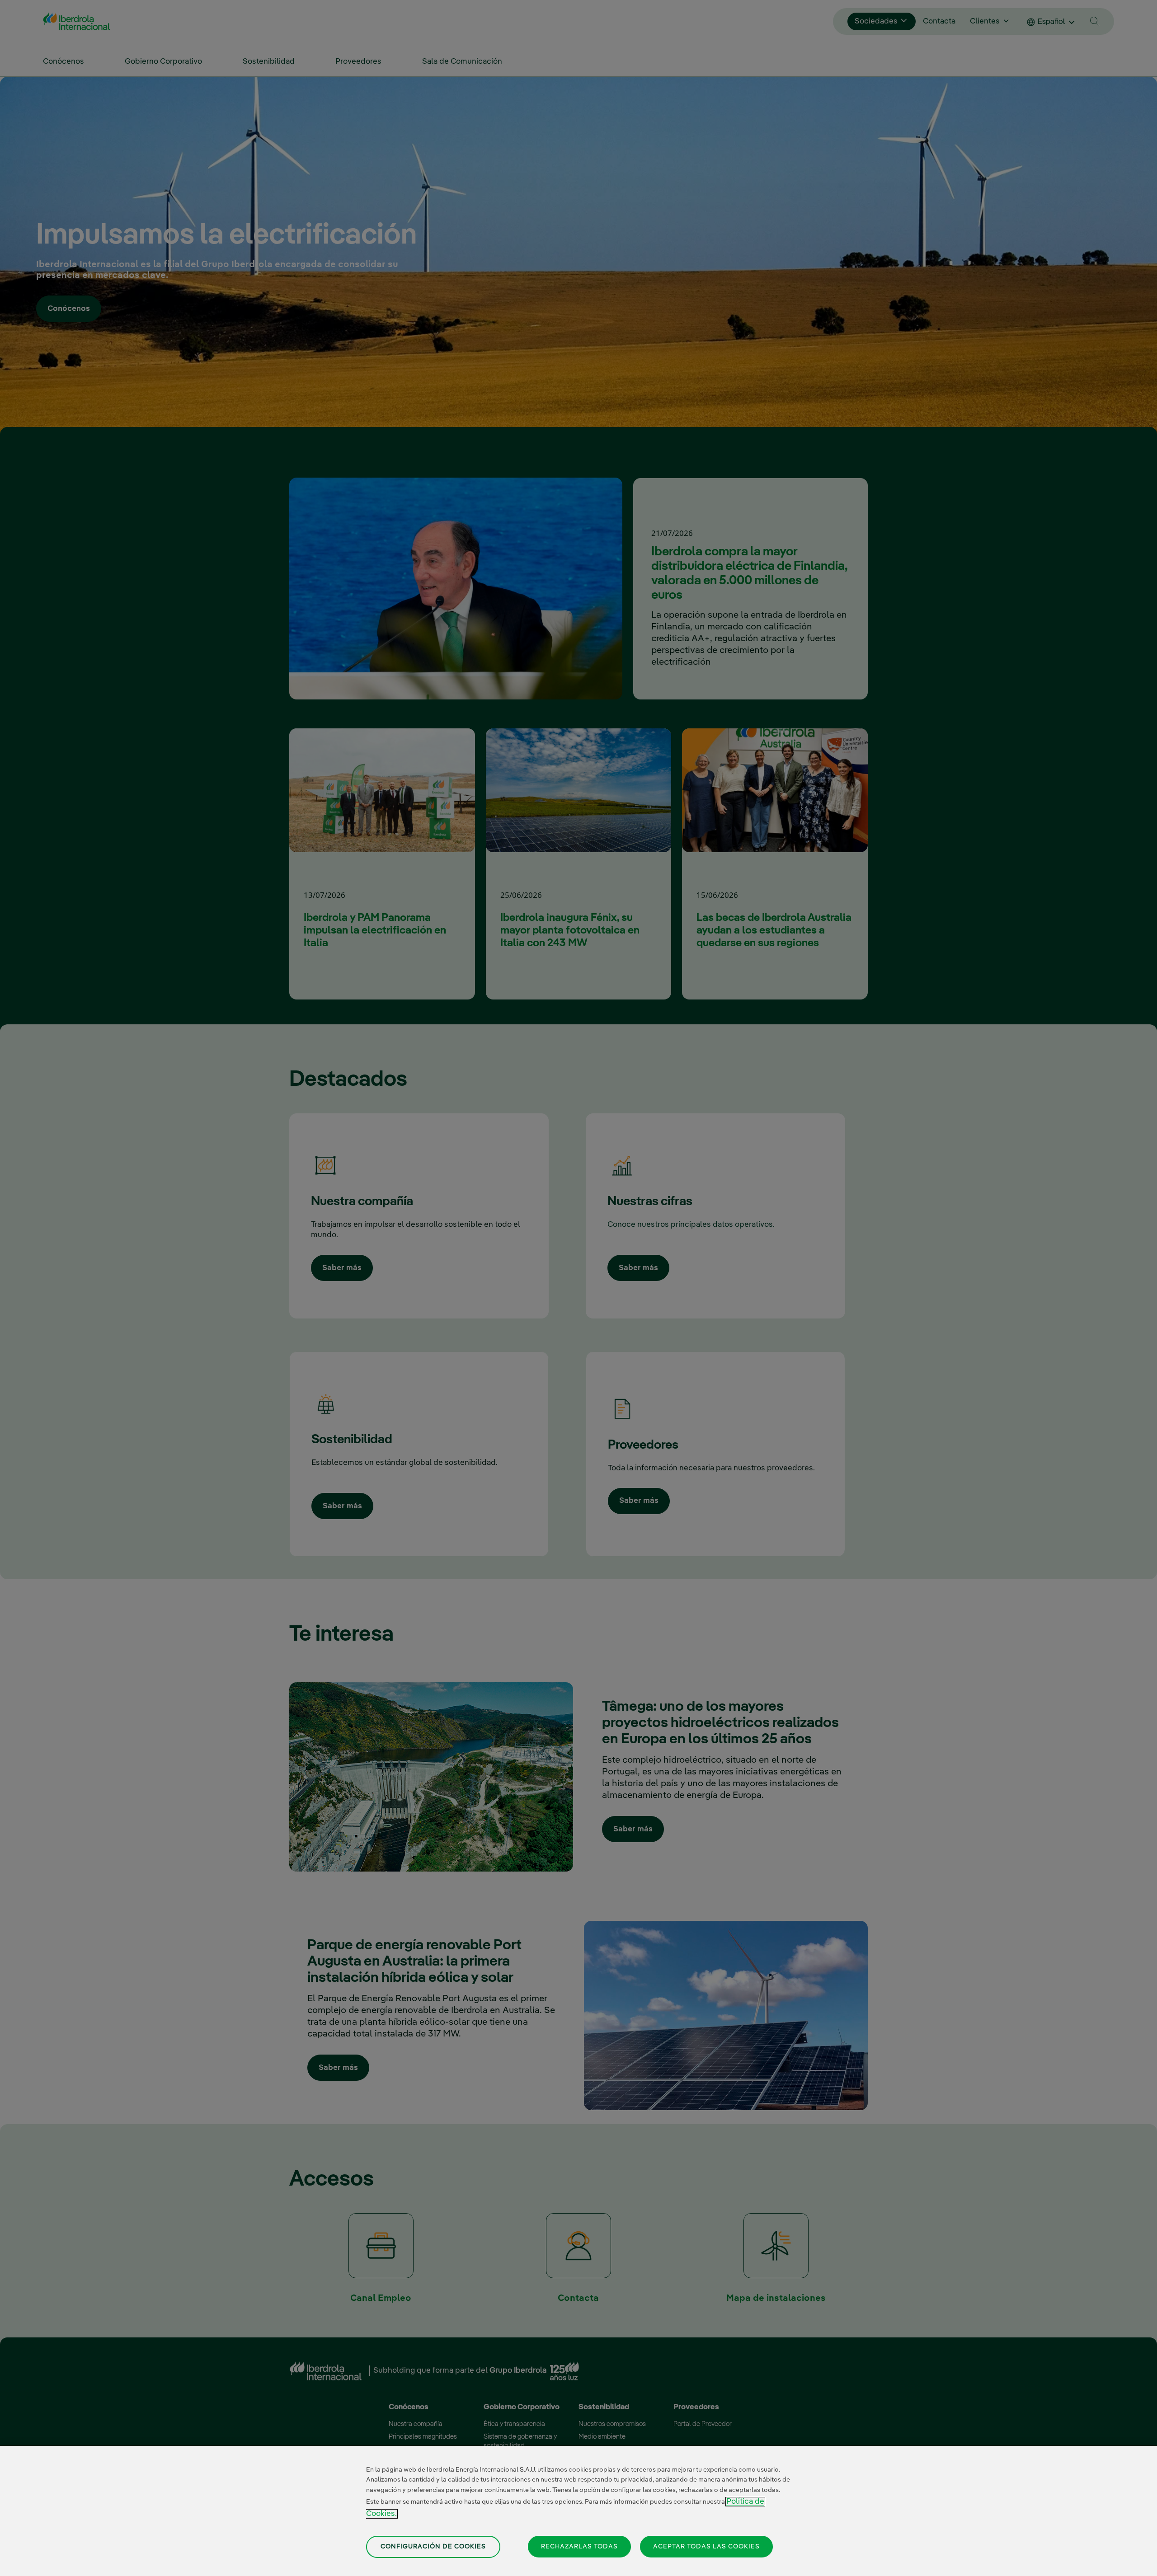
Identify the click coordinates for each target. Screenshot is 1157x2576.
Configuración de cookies (433, 2547)
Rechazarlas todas (579, 2546)
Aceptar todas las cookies (706, 2546)
